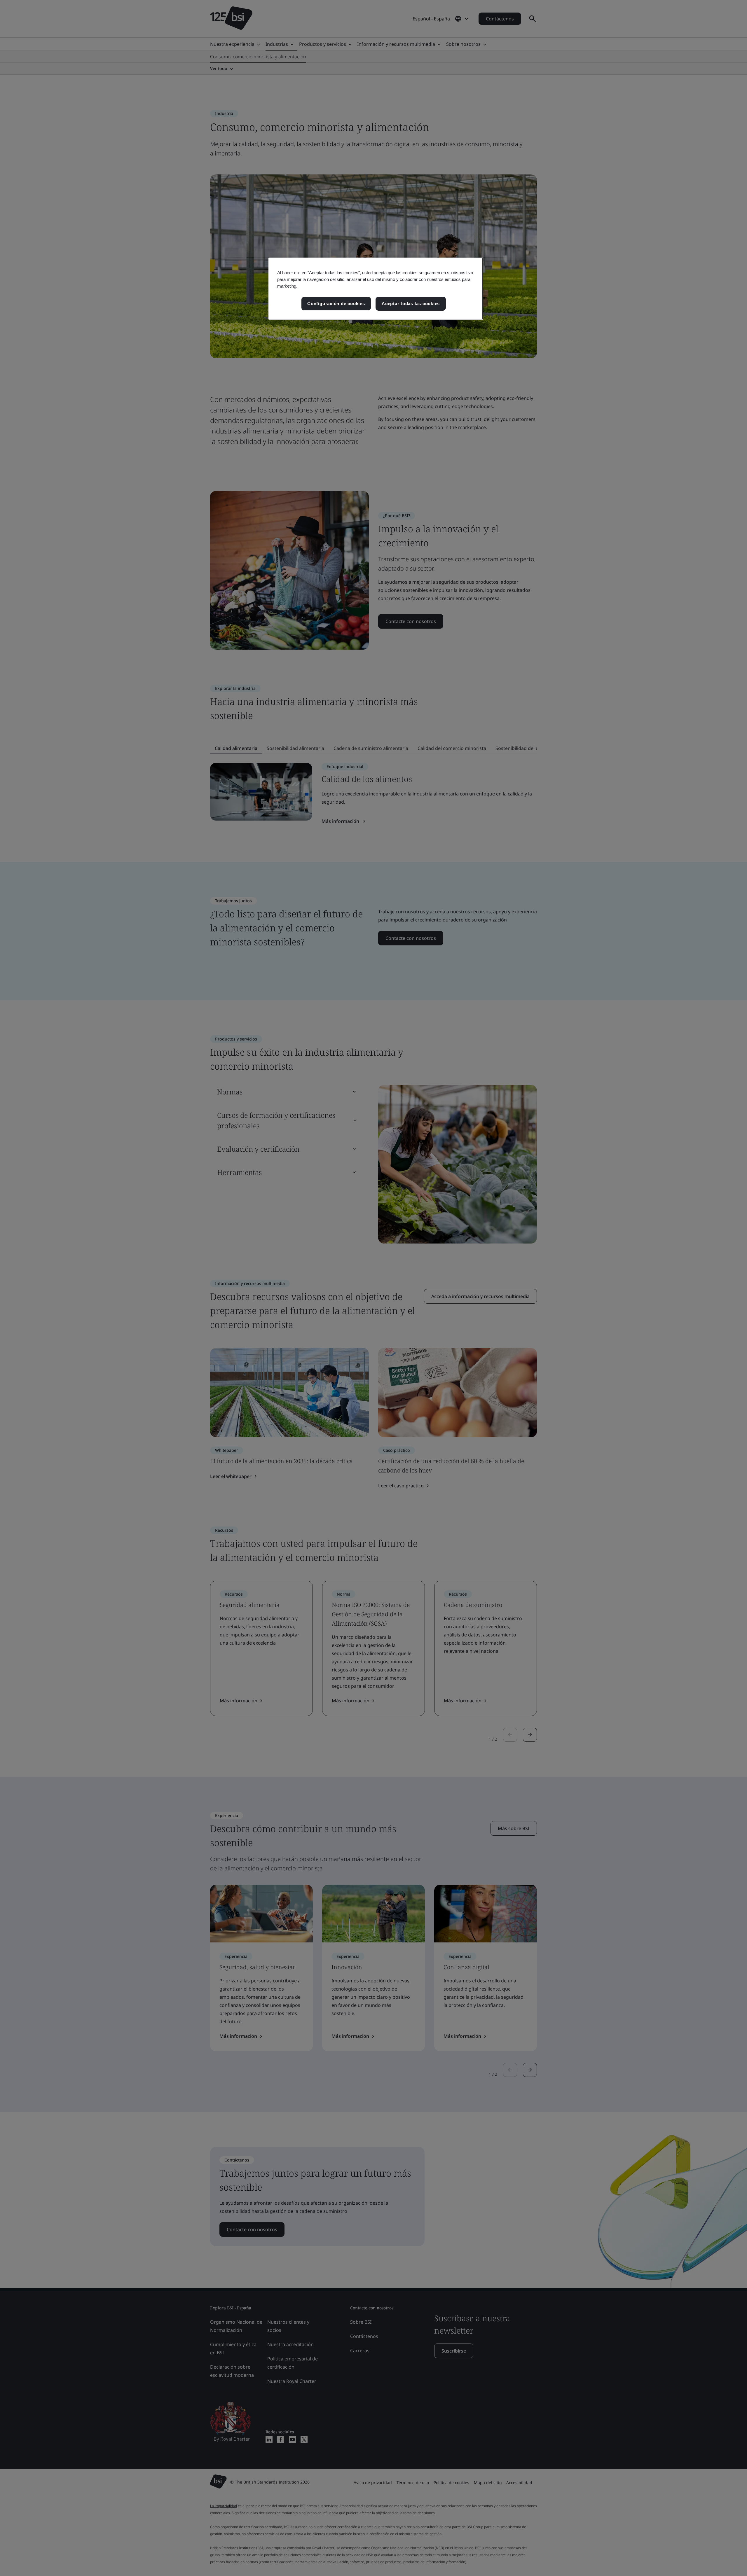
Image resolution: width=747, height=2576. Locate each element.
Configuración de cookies (336, 304)
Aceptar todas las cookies (411, 304)
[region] (376, 289)
